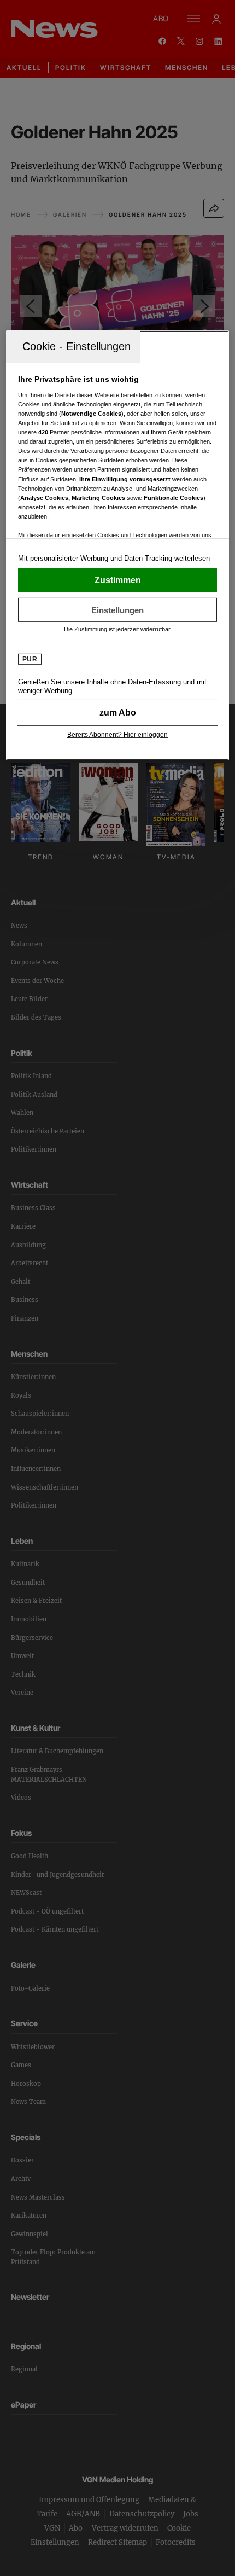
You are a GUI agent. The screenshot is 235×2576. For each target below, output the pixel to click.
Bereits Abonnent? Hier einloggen (117, 735)
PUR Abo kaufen (118, 713)
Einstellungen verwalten (118, 610)
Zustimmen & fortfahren (118, 580)
